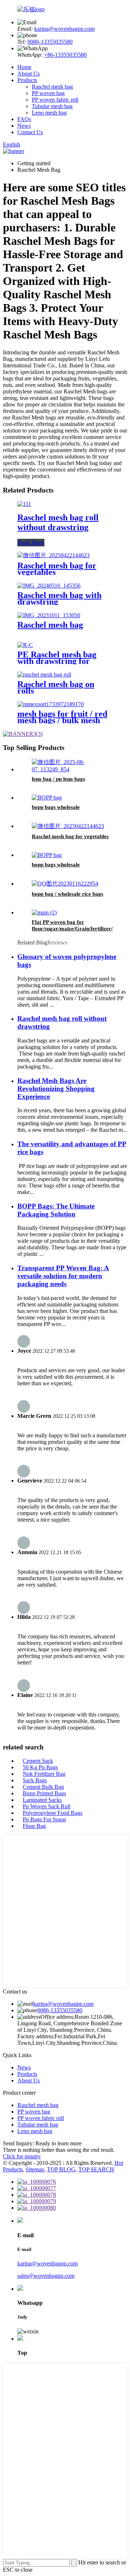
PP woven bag (48, 93)
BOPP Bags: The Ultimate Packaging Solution (56, 1210)
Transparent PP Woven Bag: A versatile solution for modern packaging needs (63, 1276)
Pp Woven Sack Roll (47, 1806)
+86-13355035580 (65, 55)
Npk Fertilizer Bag (44, 1774)
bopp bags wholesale (56, 807)
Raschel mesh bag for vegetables (57, 569)
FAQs (24, 119)
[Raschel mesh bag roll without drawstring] (24, 504)
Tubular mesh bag (52, 106)
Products (27, 80)
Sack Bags (35, 1780)
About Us (29, 74)
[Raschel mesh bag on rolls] (44, 675)
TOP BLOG (61, 2169)
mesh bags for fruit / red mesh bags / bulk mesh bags (62, 720)
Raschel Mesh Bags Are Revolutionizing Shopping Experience (56, 1089)
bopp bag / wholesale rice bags (68, 894)
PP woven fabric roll (55, 100)
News (24, 126)
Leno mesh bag (49, 113)
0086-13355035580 (50, 42)
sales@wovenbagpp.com (46, 2276)
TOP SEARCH (96, 2169)
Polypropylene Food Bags (53, 1813)
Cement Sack (38, 1761)
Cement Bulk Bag (43, 1787)
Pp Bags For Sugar (44, 1819)
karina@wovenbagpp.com (64, 29)
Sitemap (35, 2169)
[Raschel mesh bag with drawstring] (49, 586)
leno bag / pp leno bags (58, 779)
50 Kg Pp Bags (40, 1767)
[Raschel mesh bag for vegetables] (53, 555)
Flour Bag (34, 1826)
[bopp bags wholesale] (47, 797)
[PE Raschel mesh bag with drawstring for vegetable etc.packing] (25, 645)
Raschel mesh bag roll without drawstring (58, 522)
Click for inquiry (22, 2156)
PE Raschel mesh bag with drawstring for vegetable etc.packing (57, 661)
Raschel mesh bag (52, 87)
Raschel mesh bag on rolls (56, 687)
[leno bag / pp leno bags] (72, 769)
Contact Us (30, 132)
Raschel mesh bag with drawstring (59, 598)
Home (24, 67)
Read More (31, 543)
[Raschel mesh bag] (49, 615)
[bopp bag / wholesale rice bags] (65, 884)
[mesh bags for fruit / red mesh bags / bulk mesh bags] (51, 704)
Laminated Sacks (42, 1800)
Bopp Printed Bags (44, 1793)
